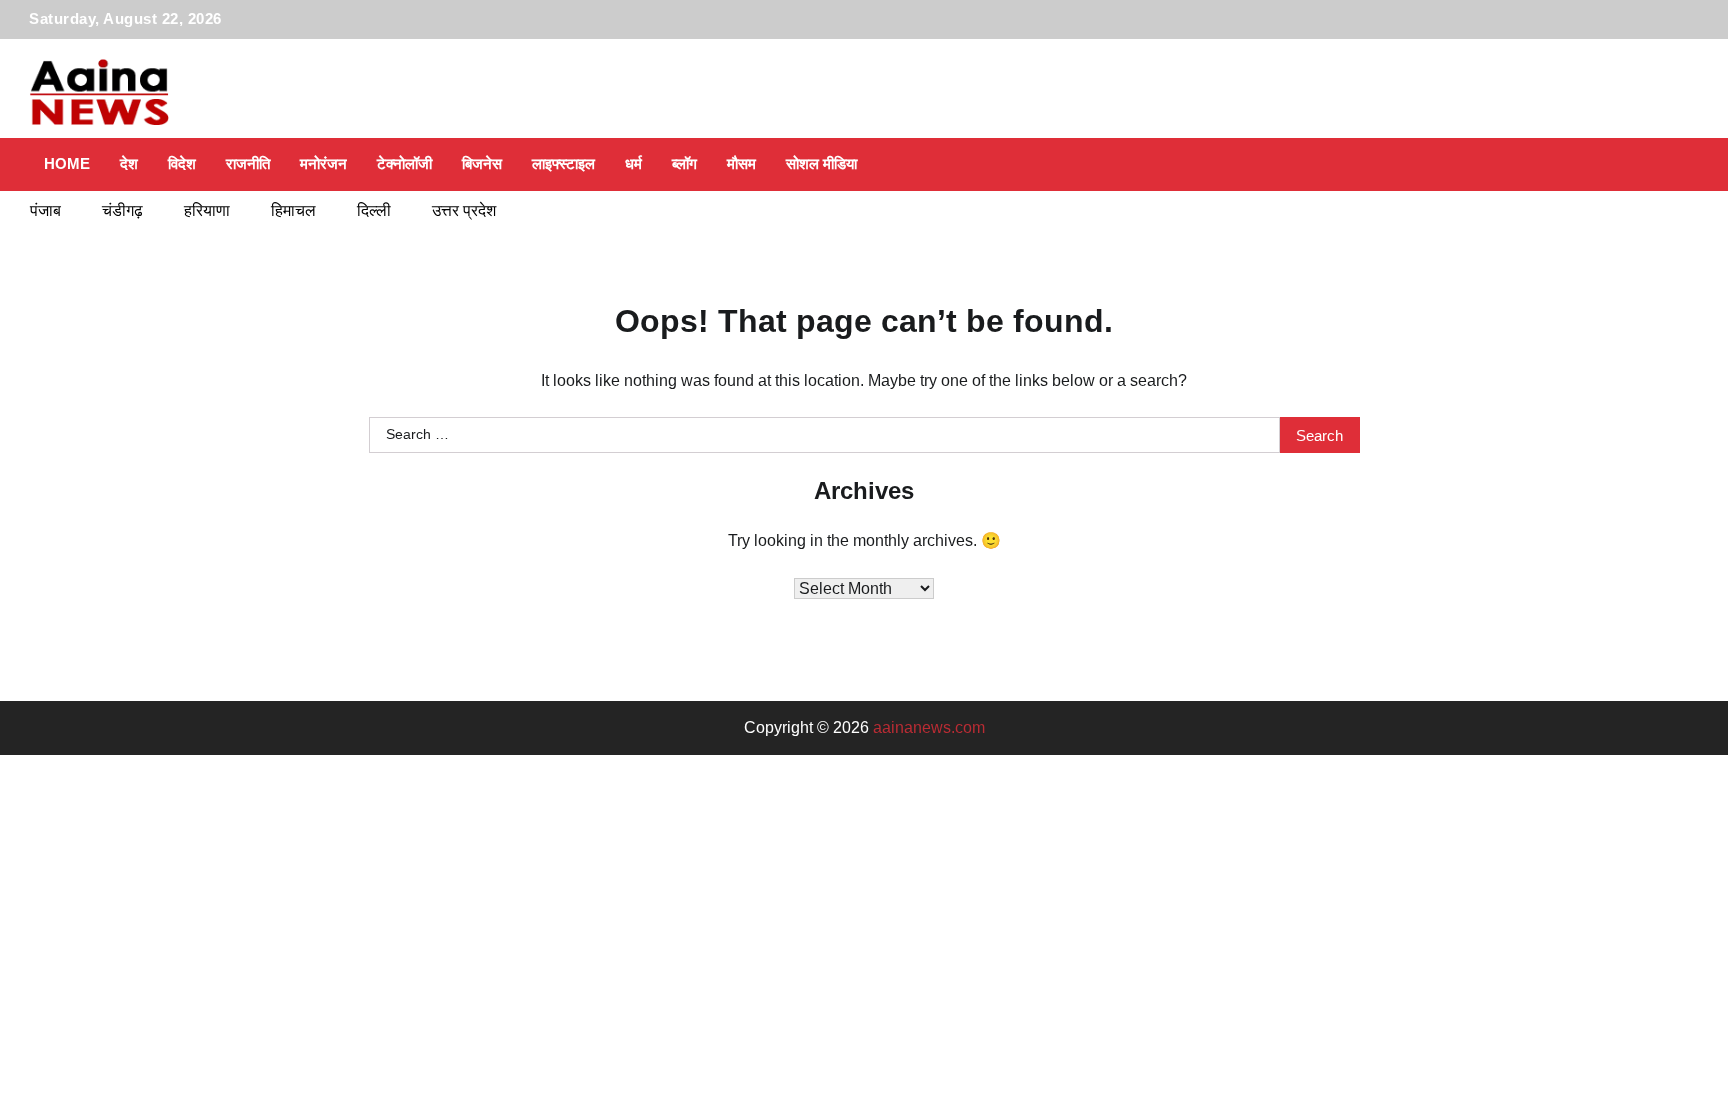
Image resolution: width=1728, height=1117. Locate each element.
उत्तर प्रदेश (464, 210)
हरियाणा (207, 210)
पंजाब (45, 210)
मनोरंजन (323, 163)
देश (129, 163)
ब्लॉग (684, 163)
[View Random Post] (1639, 164)
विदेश (182, 163)
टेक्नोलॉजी (404, 163)
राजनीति (248, 163)
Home (67, 163)
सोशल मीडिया (821, 163)
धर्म (633, 163)
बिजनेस (482, 163)
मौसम (741, 163)
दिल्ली (374, 210)
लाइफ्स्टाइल (563, 163)
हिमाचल (293, 210)
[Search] (1674, 164)
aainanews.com (929, 727)
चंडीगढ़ (122, 210)
